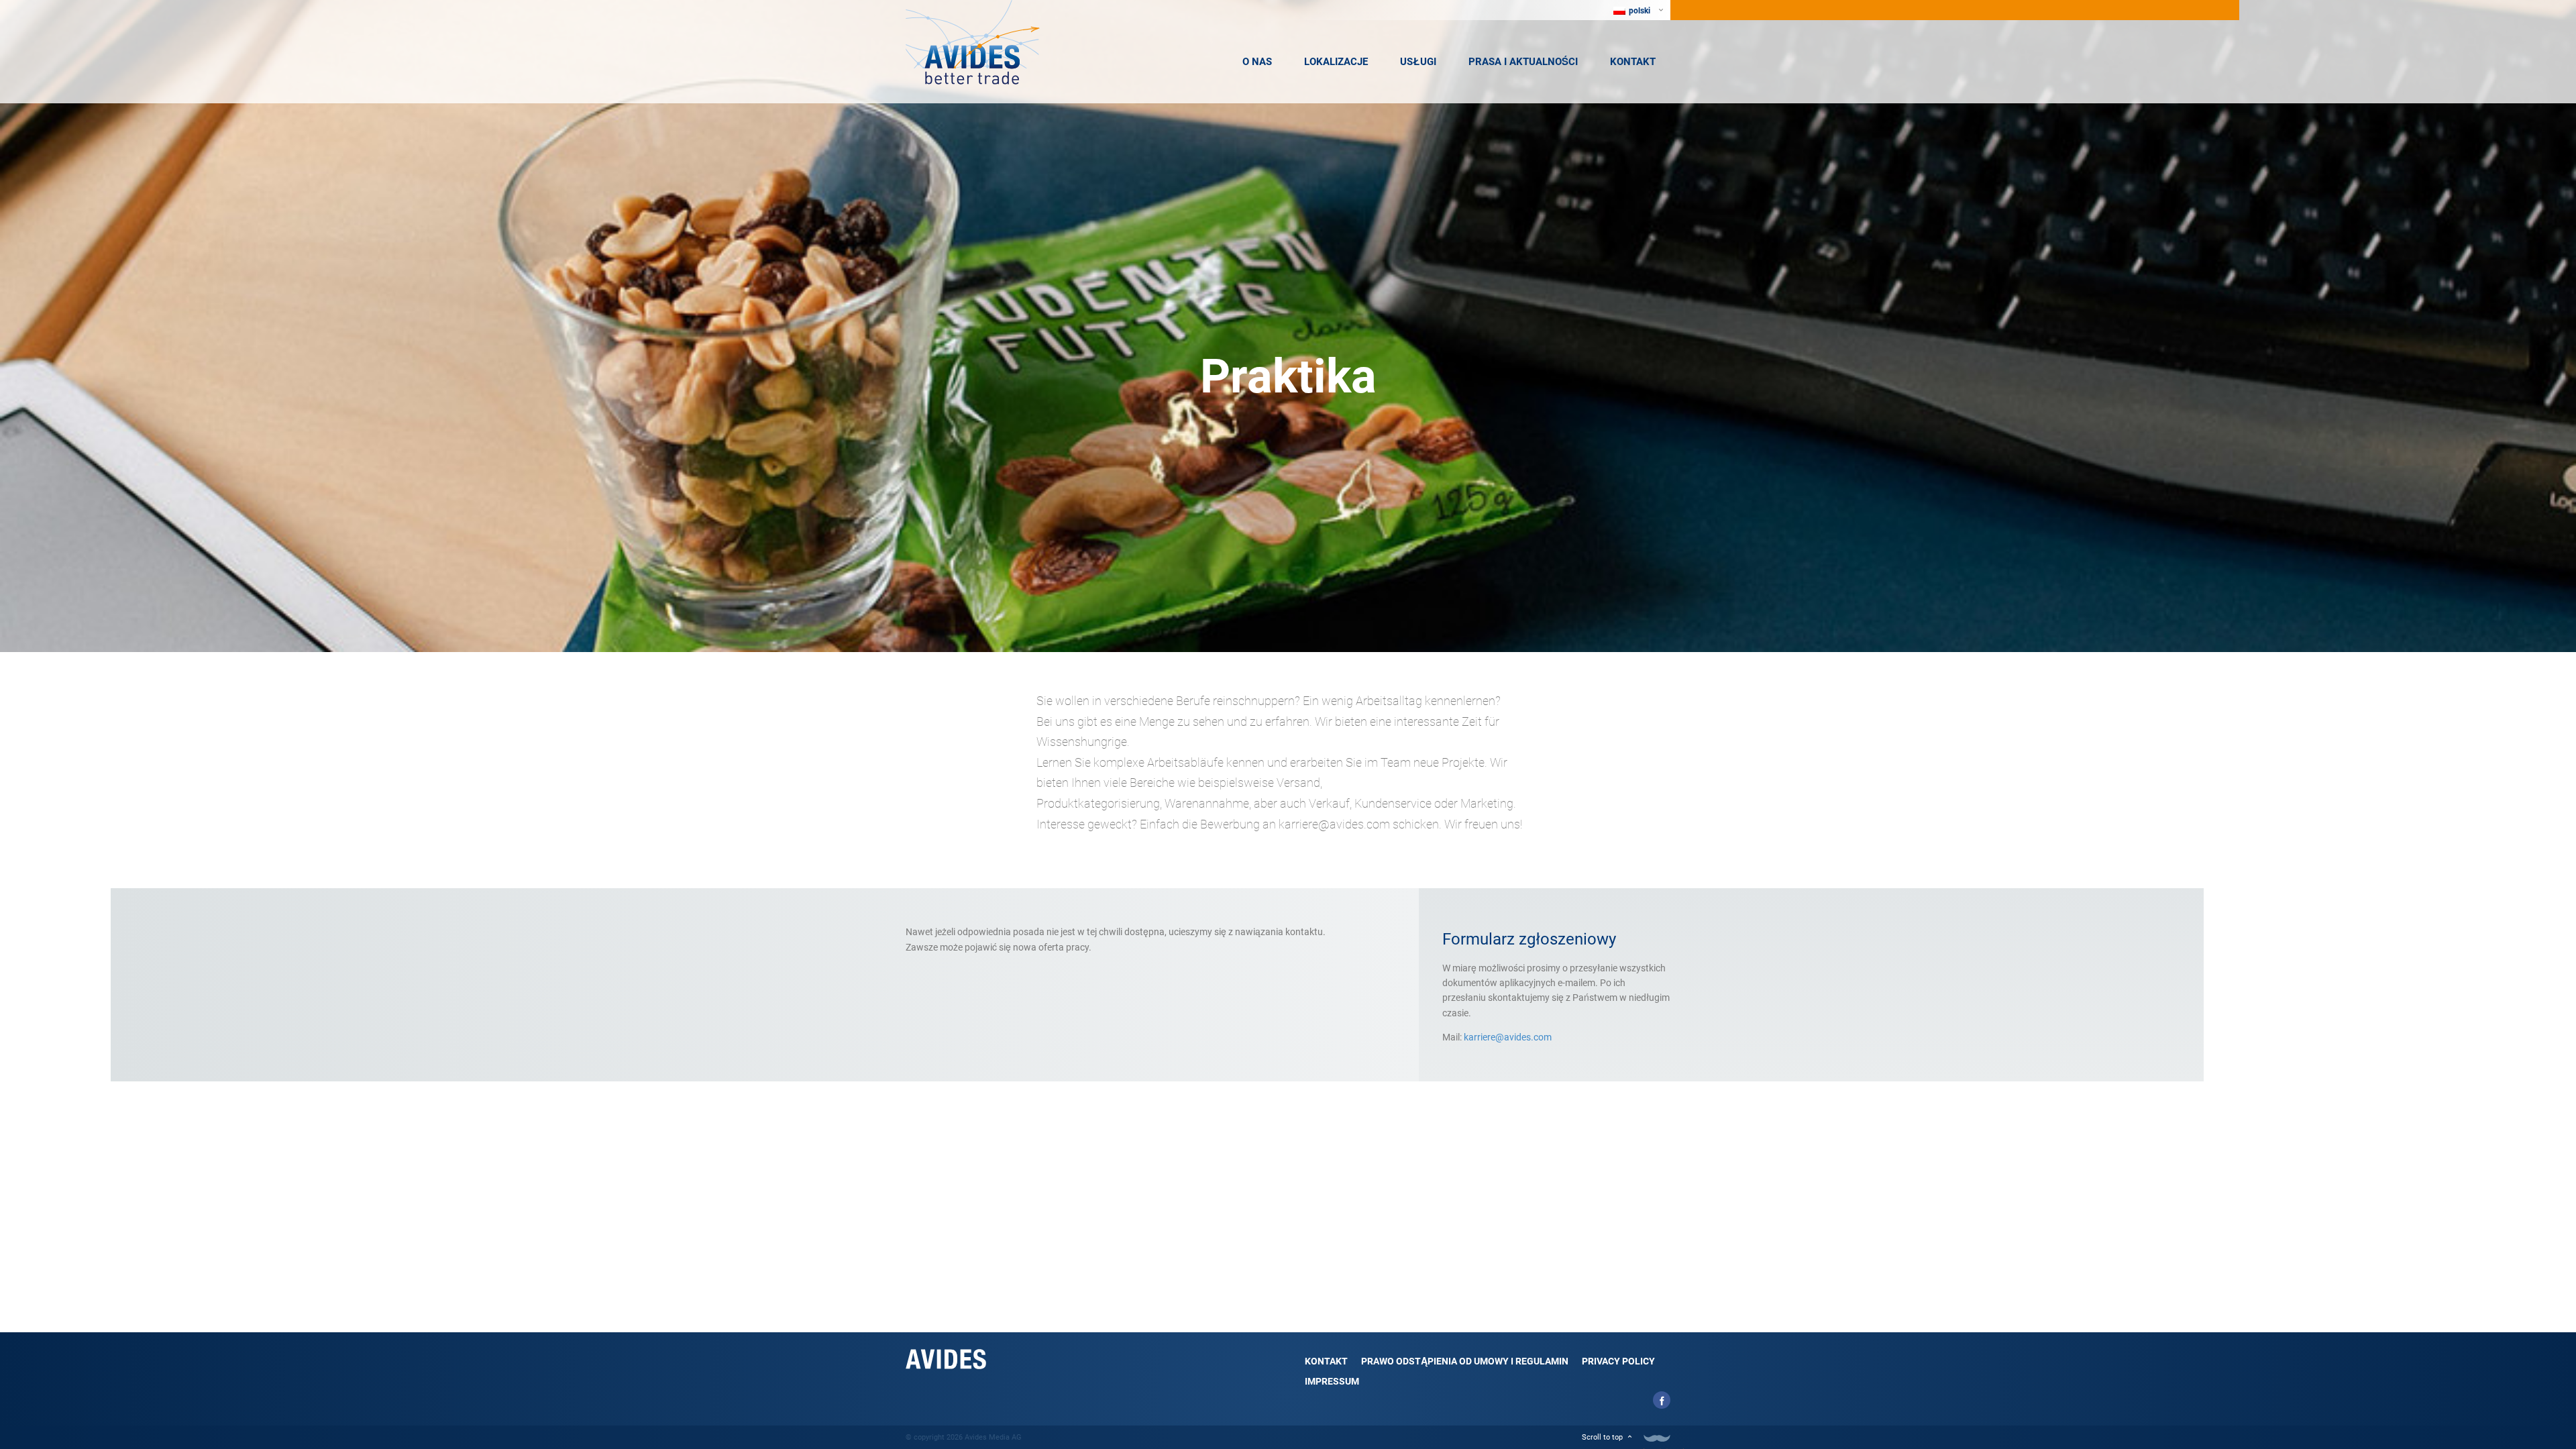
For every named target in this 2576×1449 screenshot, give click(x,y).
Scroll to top (1602, 1437)
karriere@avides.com (1508, 1037)
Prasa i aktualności (1523, 62)
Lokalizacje (1336, 62)
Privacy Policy (1618, 1361)
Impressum (1332, 1381)
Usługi (1418, 62)
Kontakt (1633, 62)
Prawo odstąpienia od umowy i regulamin (1465, 1361)
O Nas (1257, 62)
